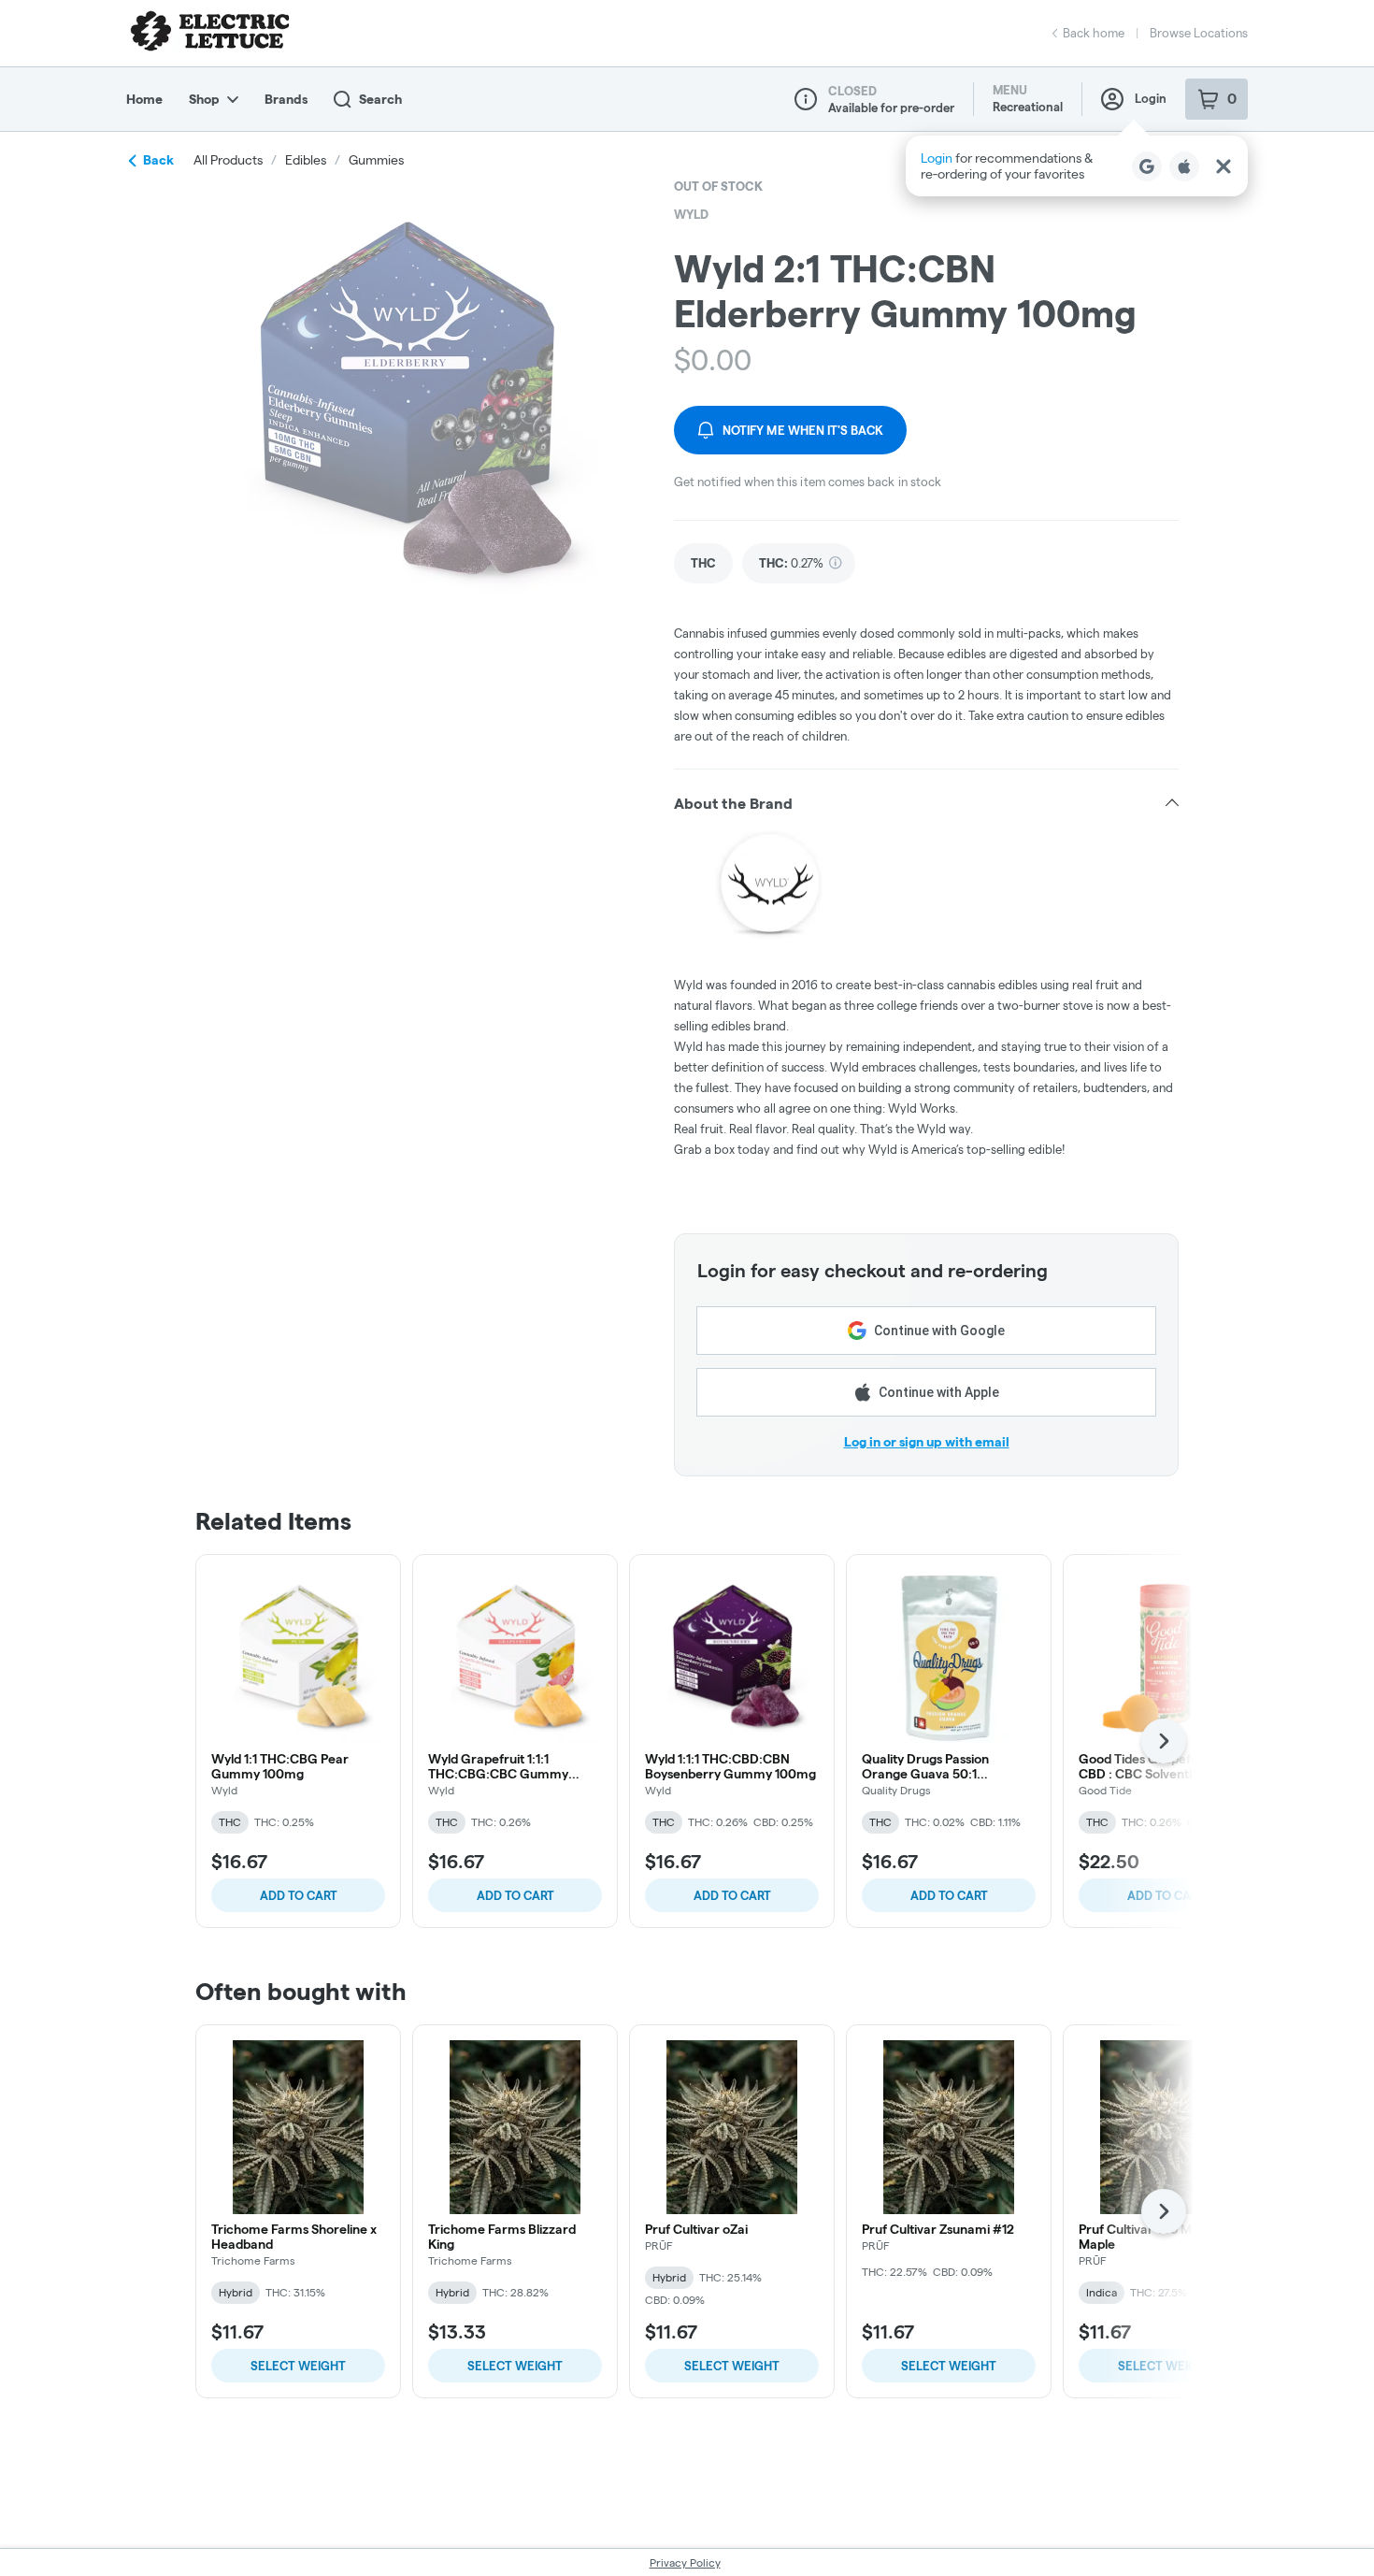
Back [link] (158, 160)
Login (1151, 98)
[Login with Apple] (1184, 166)
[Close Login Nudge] (1224, 166)
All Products (228, 160)
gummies (376, 160)
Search (380, 99)
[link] (703, 563)
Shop (204, 99)
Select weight (298, 2366)
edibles (306, 160)
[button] (1077, 166)
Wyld (691, 214)
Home (144, 99)
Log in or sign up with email (927, 1442)
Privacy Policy (685, 2562)
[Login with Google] (1147, 166)
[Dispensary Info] (806, 99)
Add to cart (299, 1895)
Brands (286, 99)
